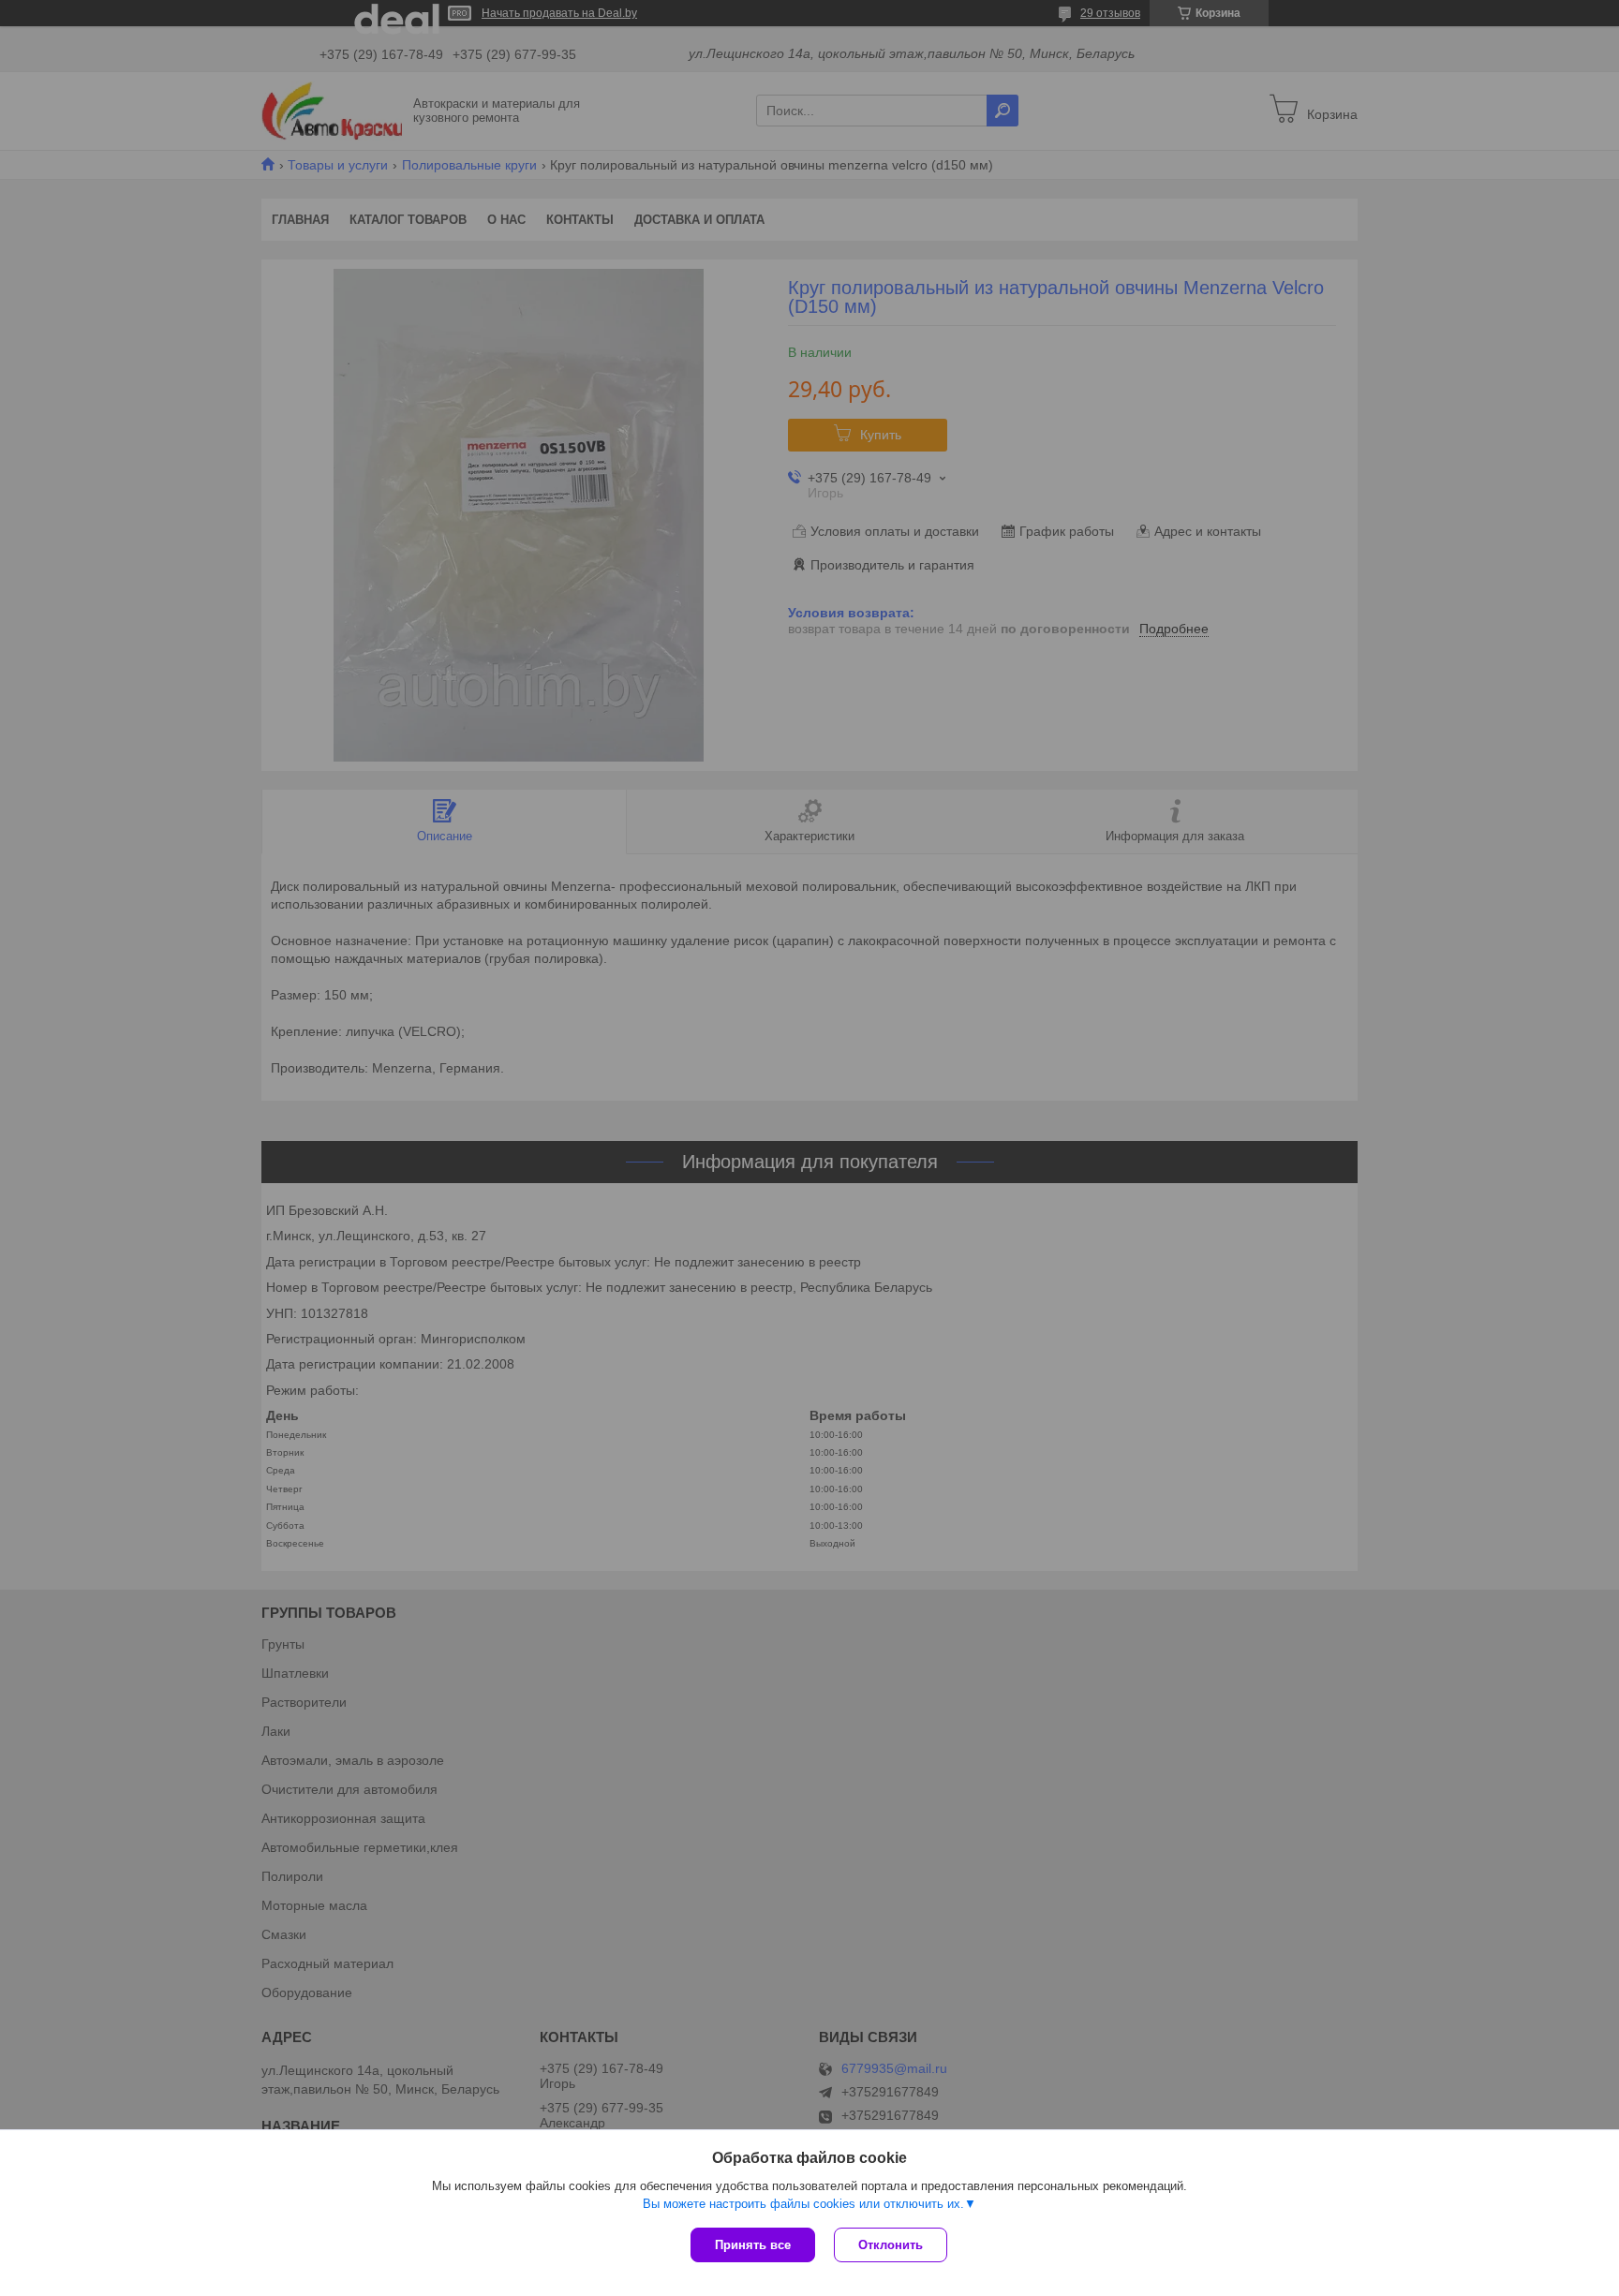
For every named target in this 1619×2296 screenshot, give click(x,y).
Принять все (753, 2245)
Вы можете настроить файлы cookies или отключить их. (803, 2204)
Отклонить (891, 2245)
